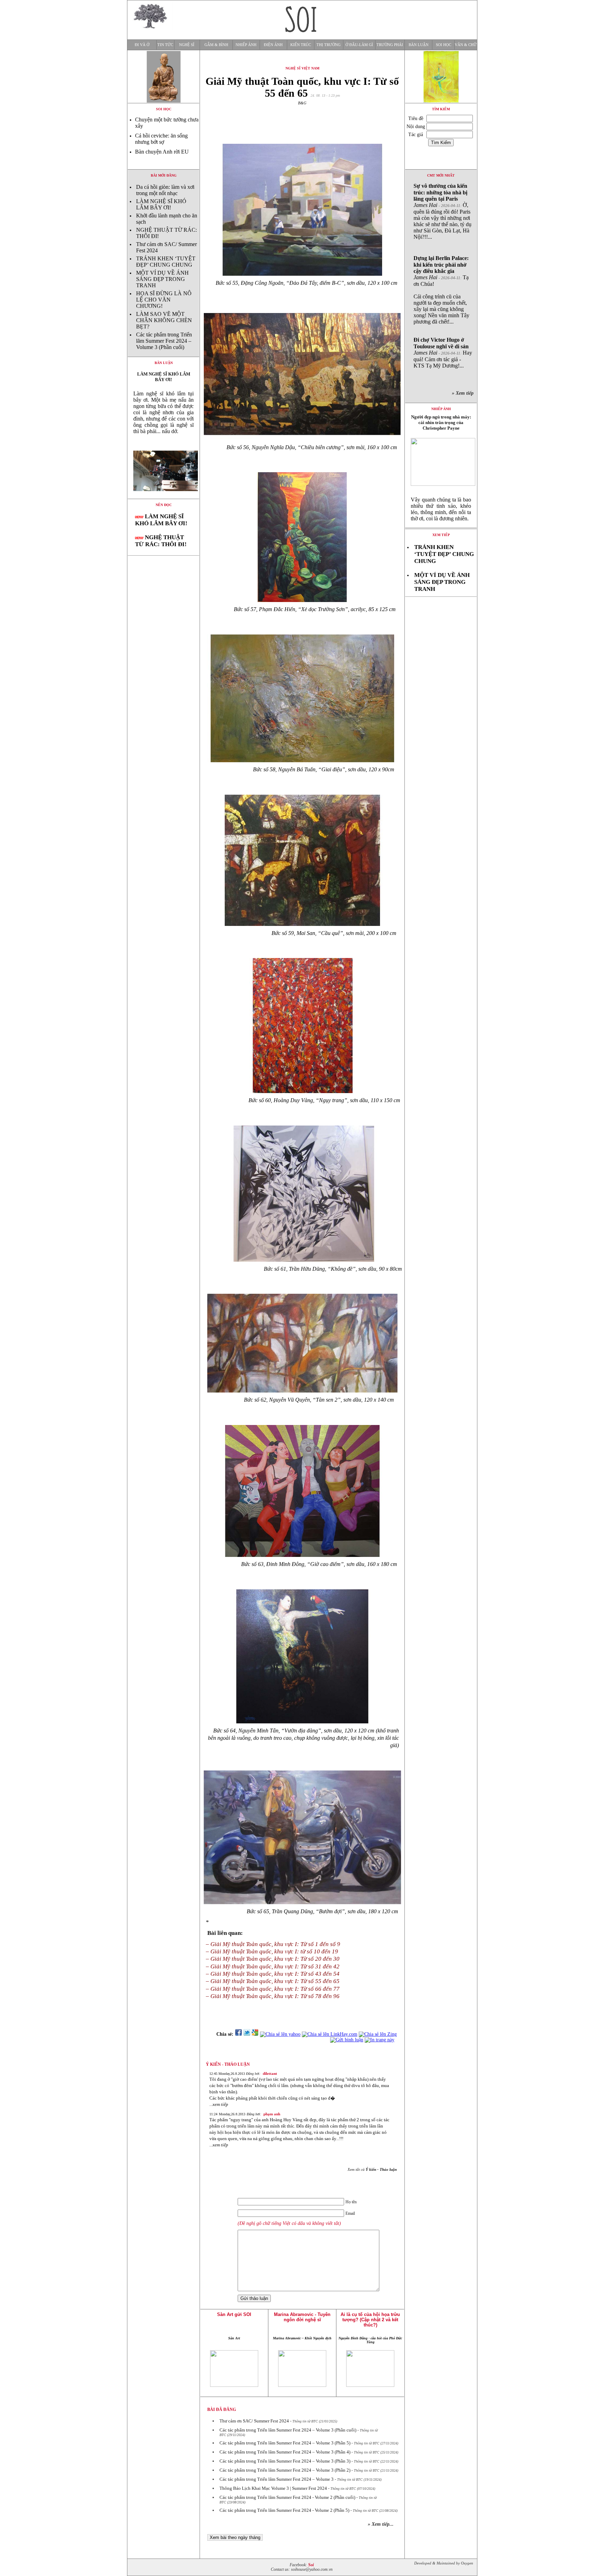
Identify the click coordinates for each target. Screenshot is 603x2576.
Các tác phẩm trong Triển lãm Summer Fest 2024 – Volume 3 (277, 2479)
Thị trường (329, 45)
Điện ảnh (273, 45)
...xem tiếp (219, 2104)
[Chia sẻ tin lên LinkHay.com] (330, 2034)
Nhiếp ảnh (246, 45)
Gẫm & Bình (216, 45)
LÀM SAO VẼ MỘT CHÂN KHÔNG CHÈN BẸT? (164, 320)
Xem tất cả (372, 2169)
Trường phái (390, 45)
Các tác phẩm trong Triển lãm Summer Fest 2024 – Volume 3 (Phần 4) (285, 2452)
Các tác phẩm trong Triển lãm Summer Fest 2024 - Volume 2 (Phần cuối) (287, 2497)
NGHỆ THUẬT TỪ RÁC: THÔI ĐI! (161, 541)
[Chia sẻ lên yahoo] (280, 2034)
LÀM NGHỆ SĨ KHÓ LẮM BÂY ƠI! (161, 204)
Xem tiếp (441, 535)
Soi (311, 2565)
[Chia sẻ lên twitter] (247, 2034)
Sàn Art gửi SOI (234, 2314)
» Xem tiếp (464, 393)
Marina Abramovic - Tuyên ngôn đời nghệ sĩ (302, 2317)
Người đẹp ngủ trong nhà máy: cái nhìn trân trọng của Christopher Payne (441, 422)
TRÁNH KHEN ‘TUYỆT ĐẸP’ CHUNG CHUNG (166, 262)
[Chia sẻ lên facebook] (238, 2034)
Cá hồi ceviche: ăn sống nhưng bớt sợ (161, 139)
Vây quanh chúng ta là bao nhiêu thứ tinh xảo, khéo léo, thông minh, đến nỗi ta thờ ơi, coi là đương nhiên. (441, 509)
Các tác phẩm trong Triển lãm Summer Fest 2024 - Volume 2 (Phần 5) (284, 2510)
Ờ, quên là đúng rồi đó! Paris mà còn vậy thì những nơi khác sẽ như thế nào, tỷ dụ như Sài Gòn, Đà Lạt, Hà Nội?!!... (442, 211)
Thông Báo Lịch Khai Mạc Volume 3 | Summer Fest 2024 (273, 2488)
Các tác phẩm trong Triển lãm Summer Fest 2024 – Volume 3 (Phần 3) (285, 2461)
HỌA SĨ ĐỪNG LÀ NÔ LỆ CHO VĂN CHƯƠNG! (164, 300)
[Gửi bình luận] (347, 2040)
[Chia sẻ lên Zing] (378, 2034)
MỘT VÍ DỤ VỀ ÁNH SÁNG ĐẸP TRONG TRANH (162, 279)
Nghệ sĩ (187, 45)
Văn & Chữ (466, 45)
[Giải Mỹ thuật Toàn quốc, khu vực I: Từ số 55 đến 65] (163, 497)
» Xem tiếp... (381, 2524)
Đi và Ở (142, 45)
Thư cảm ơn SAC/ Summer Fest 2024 (254, 2421)
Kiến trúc (301, 45)
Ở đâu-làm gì (359, 45)
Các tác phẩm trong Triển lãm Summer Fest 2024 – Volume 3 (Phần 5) (285, 2443)
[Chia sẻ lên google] (255, 2034)
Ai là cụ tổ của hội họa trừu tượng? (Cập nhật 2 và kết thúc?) (370, 2320)
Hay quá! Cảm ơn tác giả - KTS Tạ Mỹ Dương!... (443, 353)
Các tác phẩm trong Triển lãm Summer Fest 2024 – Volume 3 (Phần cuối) (164, 341)
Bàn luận (419, 45)
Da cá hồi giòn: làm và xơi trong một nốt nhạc (165, 190)
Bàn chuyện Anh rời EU (162, 152)
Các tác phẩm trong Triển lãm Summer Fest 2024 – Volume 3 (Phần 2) (285, 2470)
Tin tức (165, 45)
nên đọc (164, 505)
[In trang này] (381, 2040)
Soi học (444, 45)
